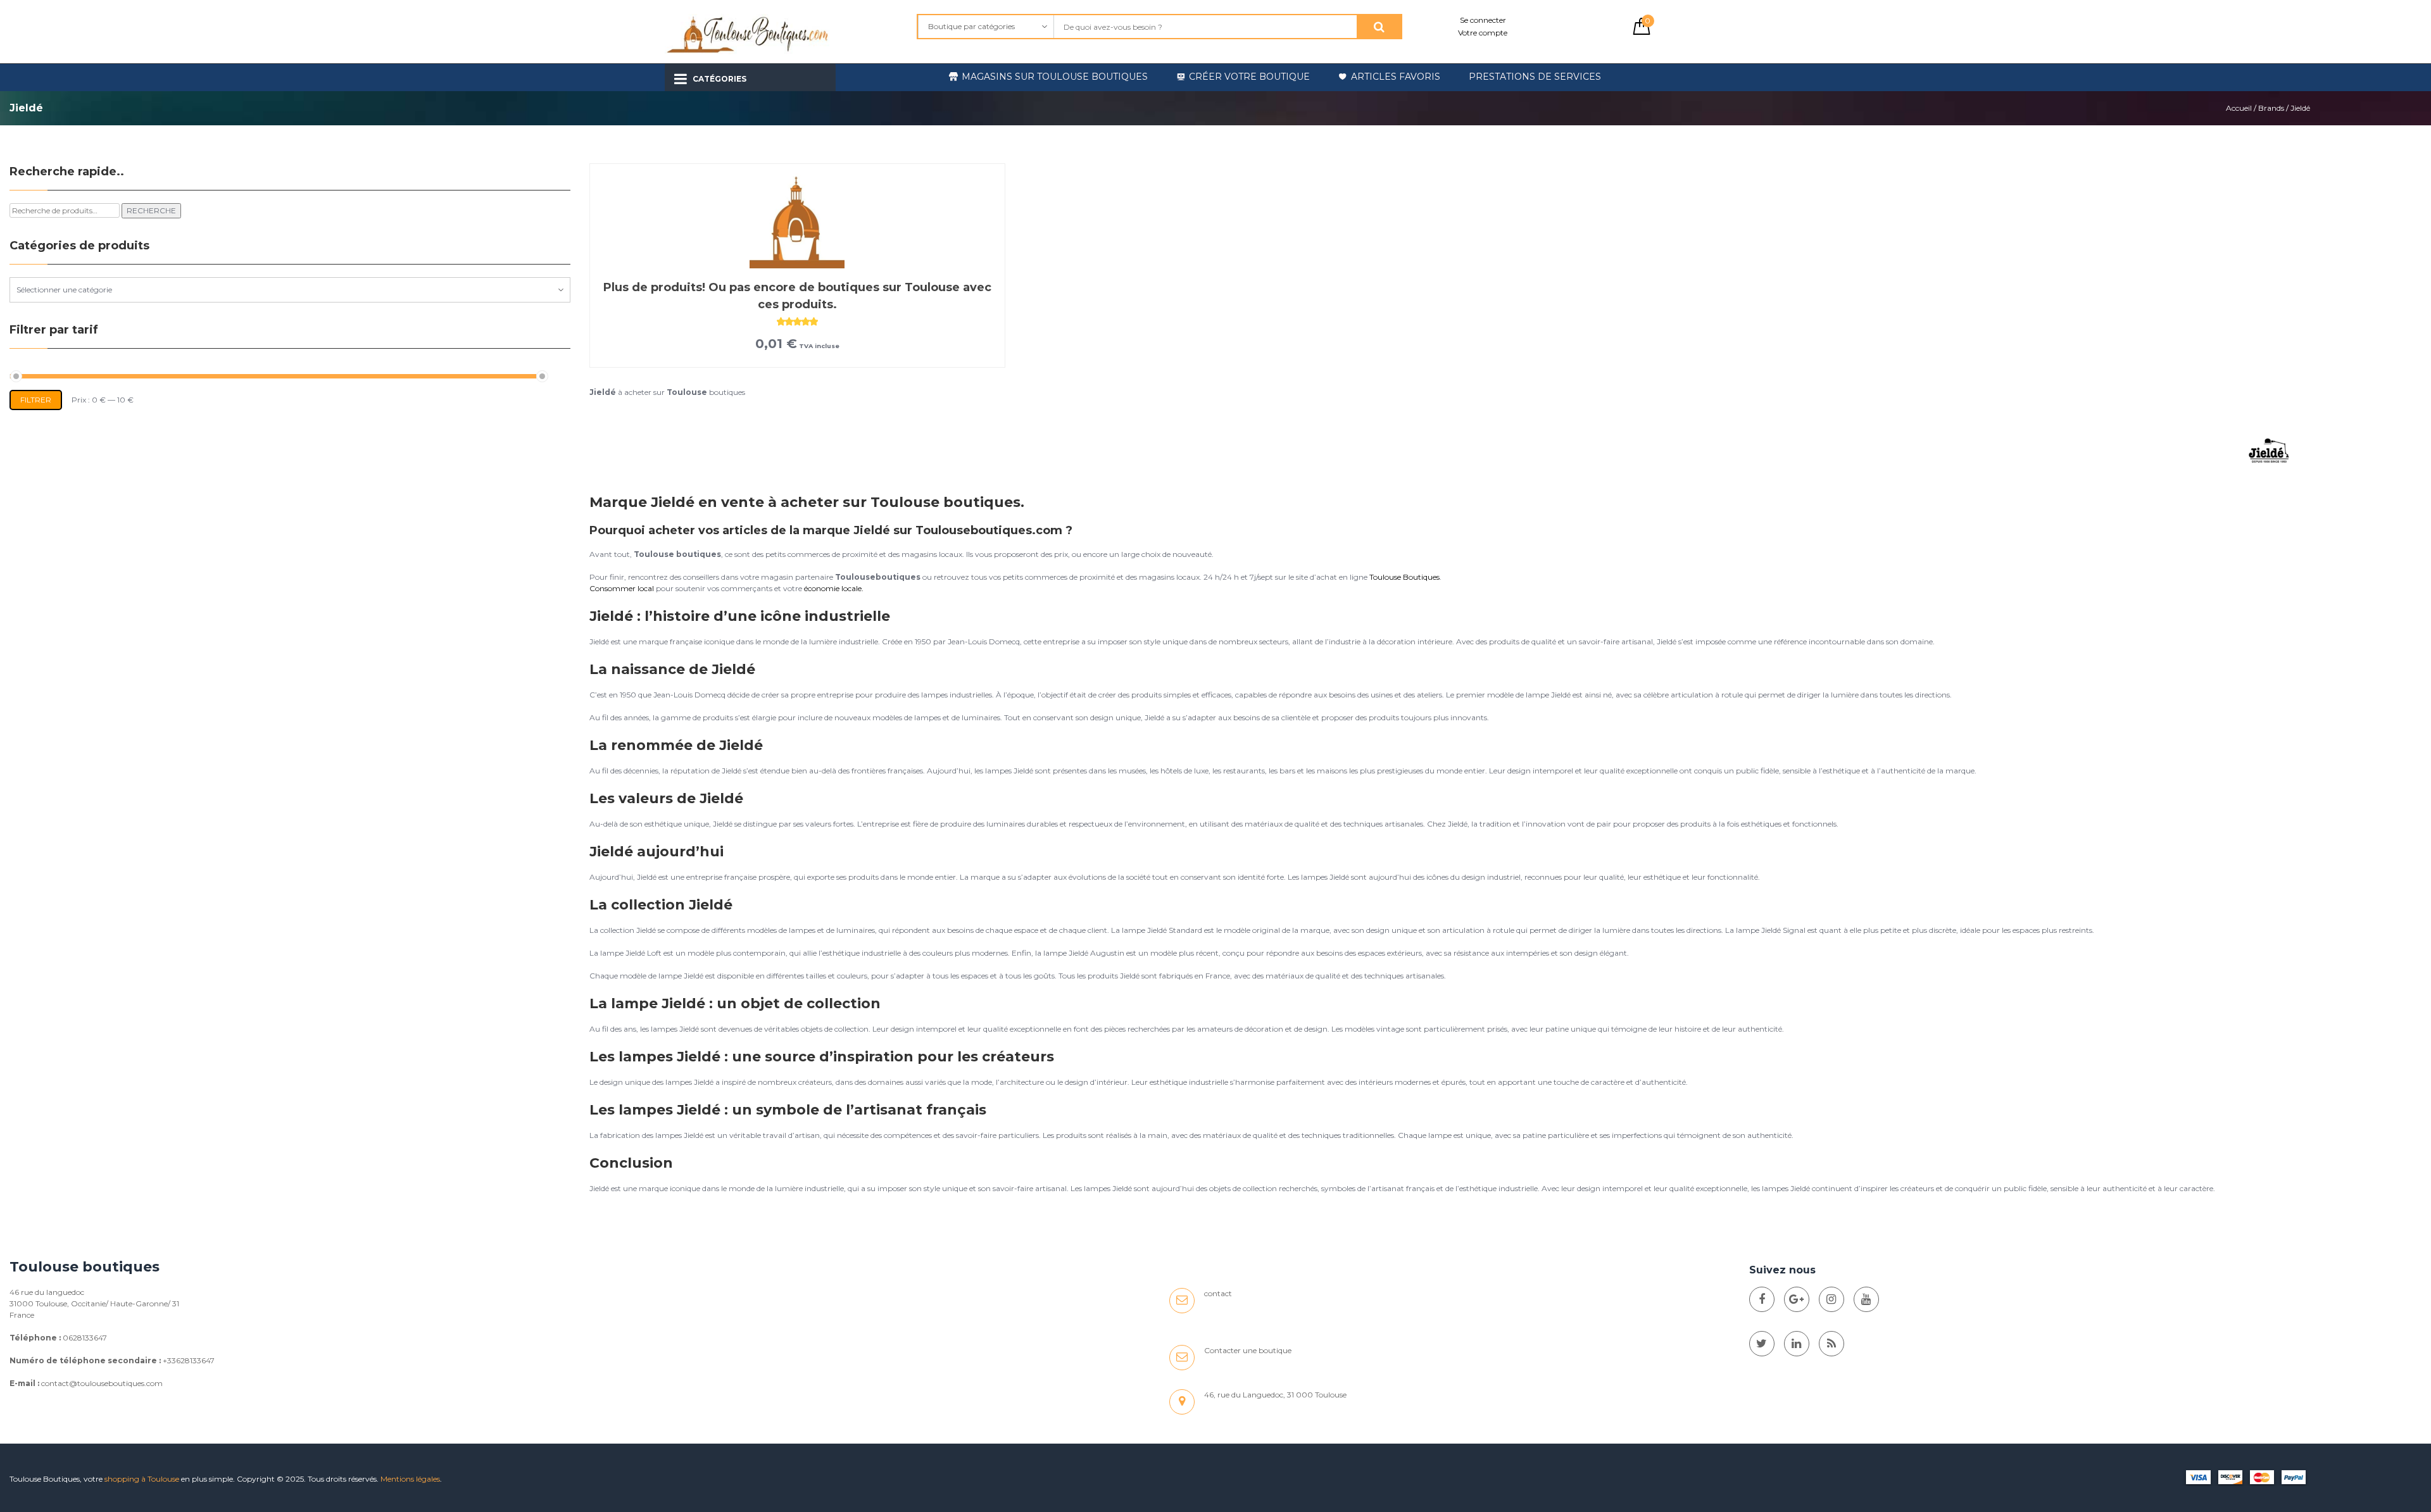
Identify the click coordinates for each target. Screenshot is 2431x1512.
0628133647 (85, 1338)
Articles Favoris (1396, 77)
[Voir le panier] (1642, 32)
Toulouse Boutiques (1404, 577)
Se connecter (1483, 20)
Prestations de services (1535, 77)
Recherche (151, 210)
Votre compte (1483, 33)
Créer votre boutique (1249, 77)
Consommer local (622, 588)
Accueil (2239, 108)
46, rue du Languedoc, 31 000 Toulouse (1275, 1395)
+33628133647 (189, 1360)
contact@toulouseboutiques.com (102, 1383)
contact (1218, 1293)
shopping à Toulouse (142, 1479)
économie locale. (834, 588)
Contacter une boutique (1248, 1350)
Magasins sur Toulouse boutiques (1055, 77)
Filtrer (36, 400)
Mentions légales (410, 1479)
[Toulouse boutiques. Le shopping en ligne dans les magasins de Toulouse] (1762, 1299)
